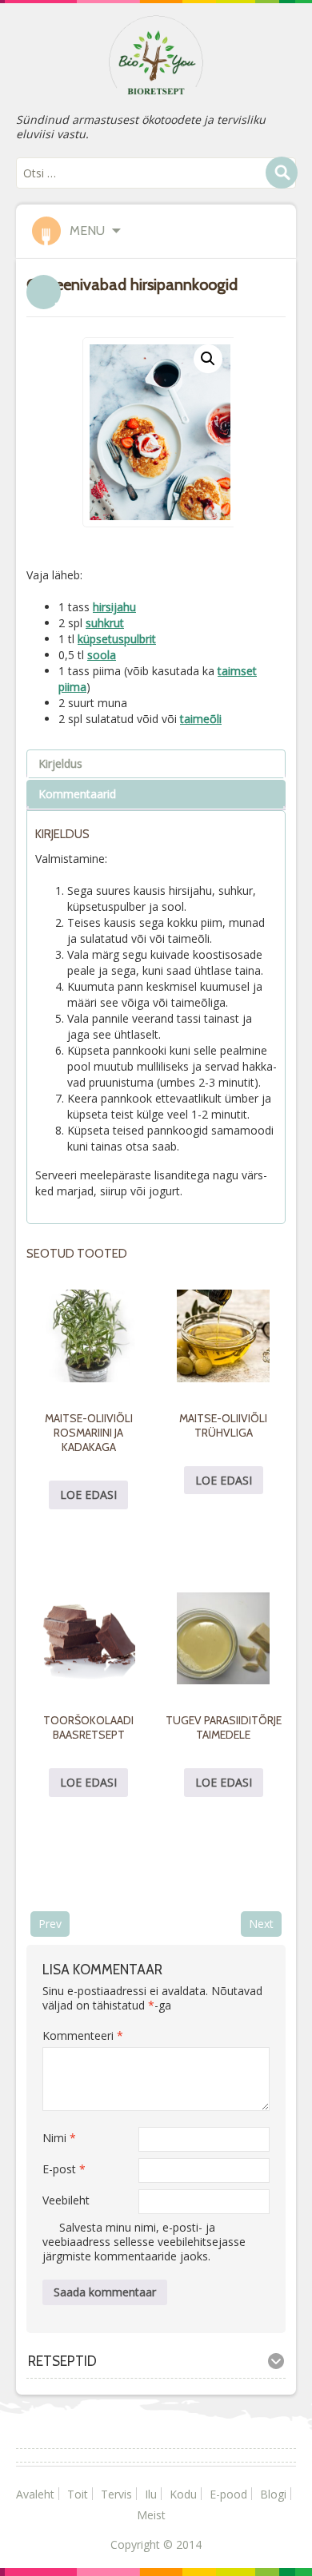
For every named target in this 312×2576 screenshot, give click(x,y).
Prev (50, 1924)
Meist (151, 2515)
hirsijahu (114, 607)
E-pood (228, 2494)
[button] (208, 359)
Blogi (273, 2494)
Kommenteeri (83, 2035)
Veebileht (66, 2200)
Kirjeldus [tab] (60, 763)
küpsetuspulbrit (117, 639)
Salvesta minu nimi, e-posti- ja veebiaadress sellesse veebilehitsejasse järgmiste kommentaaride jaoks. (144, 2242)
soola (102, 655)
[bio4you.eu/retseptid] (156, 54)
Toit (78, 2494)
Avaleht (35, 2494)
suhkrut (105, 623)
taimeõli (201, 719)
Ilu (151, 2494)
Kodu (183, 2494)
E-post (64, 2169)
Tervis (116, 2494)
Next (261, 1924)
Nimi (59, 2138)
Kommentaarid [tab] (77, 794)
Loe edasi (88, 1495)
